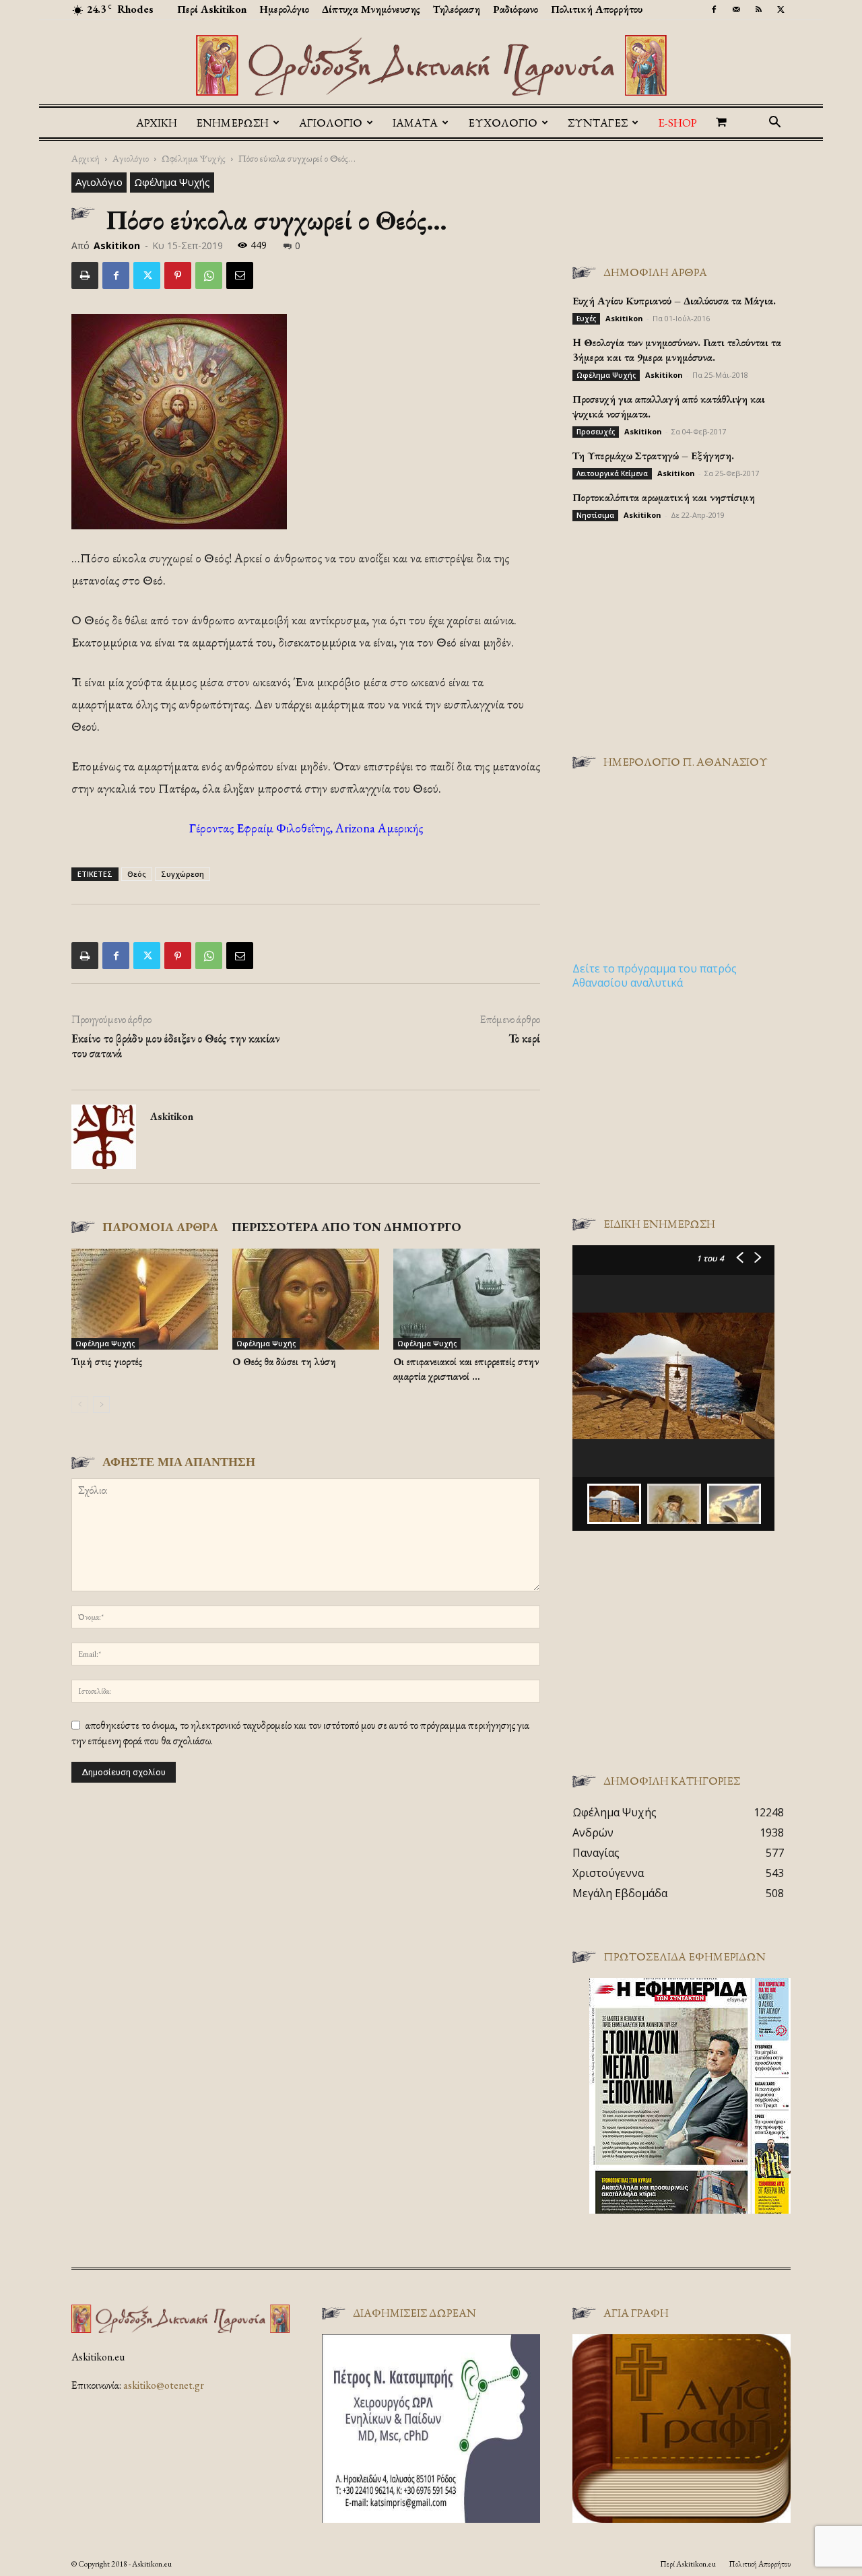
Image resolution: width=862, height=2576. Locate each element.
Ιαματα (415, 123)
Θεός (137, 874)
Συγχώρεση (183, 874)
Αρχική (157, 123)
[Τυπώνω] (85, 275)
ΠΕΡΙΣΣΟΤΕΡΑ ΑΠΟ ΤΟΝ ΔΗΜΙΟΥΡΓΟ (346, 1227)
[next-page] (101, 1405)
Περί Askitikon (212, 9)
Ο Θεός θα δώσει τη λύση (284, 1361)
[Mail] (736, 9)
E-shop (677, 123)
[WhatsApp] (209, 275)
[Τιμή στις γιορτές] (145, 1299)
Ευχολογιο (503, 123)
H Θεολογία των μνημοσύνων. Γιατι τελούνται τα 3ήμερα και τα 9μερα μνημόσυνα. (677, 350)
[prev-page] (80, 1405)
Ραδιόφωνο (516, 9)
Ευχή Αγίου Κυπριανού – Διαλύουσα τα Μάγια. (674, 301)
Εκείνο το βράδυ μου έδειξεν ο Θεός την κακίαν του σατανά (175, 1046)
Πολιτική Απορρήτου (597, 9)
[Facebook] (714, 9)
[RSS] (758, 9)
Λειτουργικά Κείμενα (612, 473)
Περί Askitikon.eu (688, 2564)
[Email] (240, 275)
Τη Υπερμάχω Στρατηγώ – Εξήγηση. (653, 456)
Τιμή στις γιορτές (107, 1361)
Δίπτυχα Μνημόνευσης (371, 9)
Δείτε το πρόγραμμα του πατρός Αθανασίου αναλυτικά (655, 976)
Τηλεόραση (457, 9)
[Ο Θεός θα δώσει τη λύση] (306, 1299)
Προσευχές (596, 432)
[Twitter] (781, 9)
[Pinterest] (178, 275)
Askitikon (117, 245)
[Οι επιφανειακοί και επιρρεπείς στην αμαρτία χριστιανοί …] (467, 1299)
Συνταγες (598, 123)
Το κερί (524, 1038)
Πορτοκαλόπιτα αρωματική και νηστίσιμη (664, 497)
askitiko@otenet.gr (164, 2385)
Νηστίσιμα (595, 515)
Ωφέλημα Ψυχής (194, 158)
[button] (774, 123)
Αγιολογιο (331, 123)
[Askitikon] (431, 65)
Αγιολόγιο (131, 158)
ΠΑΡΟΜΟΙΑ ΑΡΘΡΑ (160, 1227)
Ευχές (586, 319)
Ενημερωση (232, 123)
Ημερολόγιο (284, 9)
